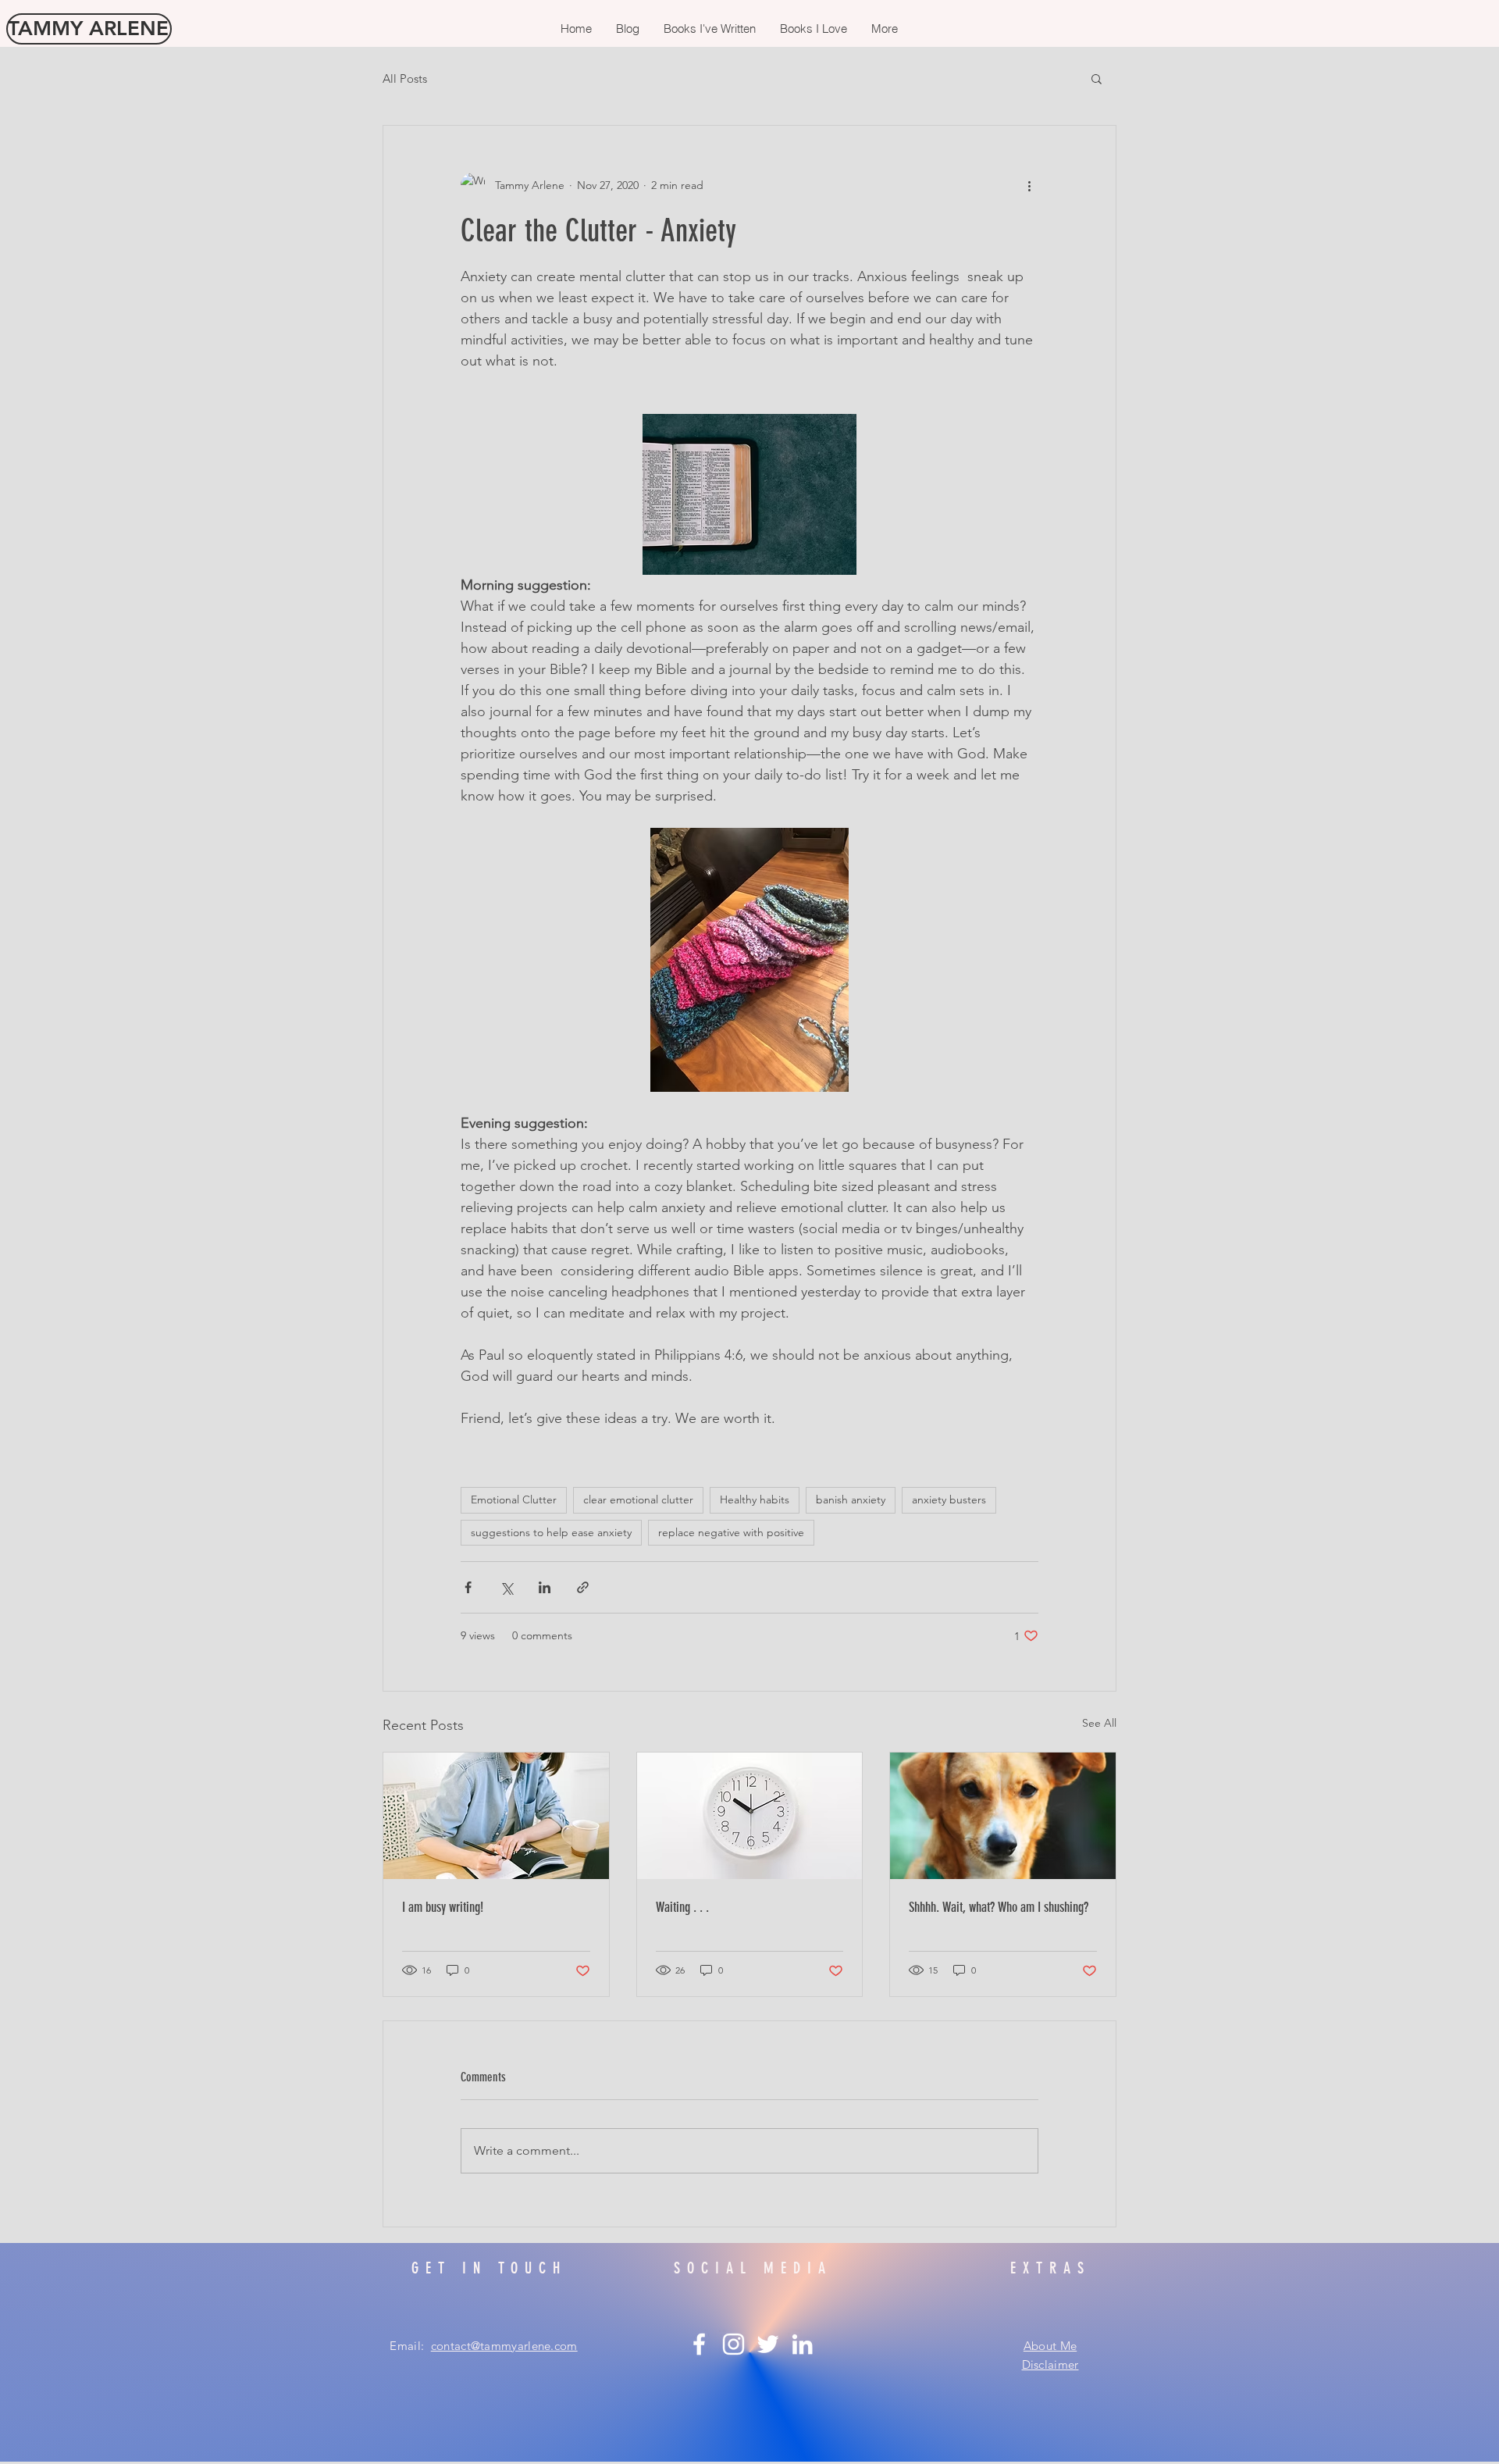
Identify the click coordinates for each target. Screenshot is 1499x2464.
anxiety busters (949, 1499)
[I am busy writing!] (496, 1816)
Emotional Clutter (514, 1499)
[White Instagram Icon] (733, 2344)
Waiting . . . (682, 1907)
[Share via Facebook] (468, 1587)
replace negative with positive (731, 1532)
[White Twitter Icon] (768, 2344)
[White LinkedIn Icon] (802, 2344)
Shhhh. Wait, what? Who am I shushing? (999, 1907)
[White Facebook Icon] (699, 2344)
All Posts (405, 78)
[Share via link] (583, 1587)
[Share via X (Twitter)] (506, 1587)
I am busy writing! (443, 1907)
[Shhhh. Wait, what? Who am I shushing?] (1003, 1816)
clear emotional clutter (638, 1499)
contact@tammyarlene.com (504, 2346)
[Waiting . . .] (750, 1816)
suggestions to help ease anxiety (551, 1532)
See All (1099, 1723)
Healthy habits (755, 1499)
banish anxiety (851, 1499)
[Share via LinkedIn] (545, 1587)
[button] (1097, 78)
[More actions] (1029, 185)
